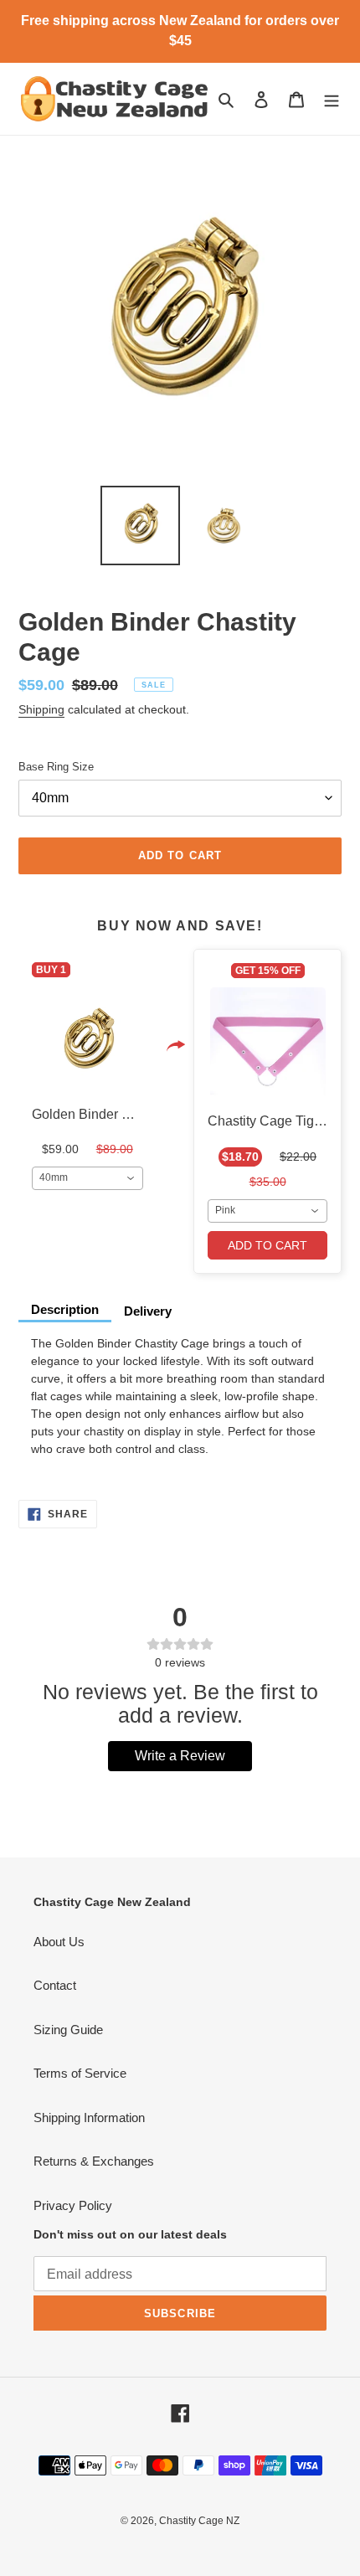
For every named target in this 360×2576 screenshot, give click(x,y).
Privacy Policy (73, 2205)
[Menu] (332, 99)
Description (65, 1309)
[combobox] (87, 1178)
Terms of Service (80, 2073)
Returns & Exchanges (94, 2161)
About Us (59, 1942)
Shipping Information (89, 2117)
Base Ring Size (56, 767)
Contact (55, 1985)
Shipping (41, 709)
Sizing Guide (68, 2030)
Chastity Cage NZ (199, 2521)
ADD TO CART (267, 1245)
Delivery (148, 1311)
